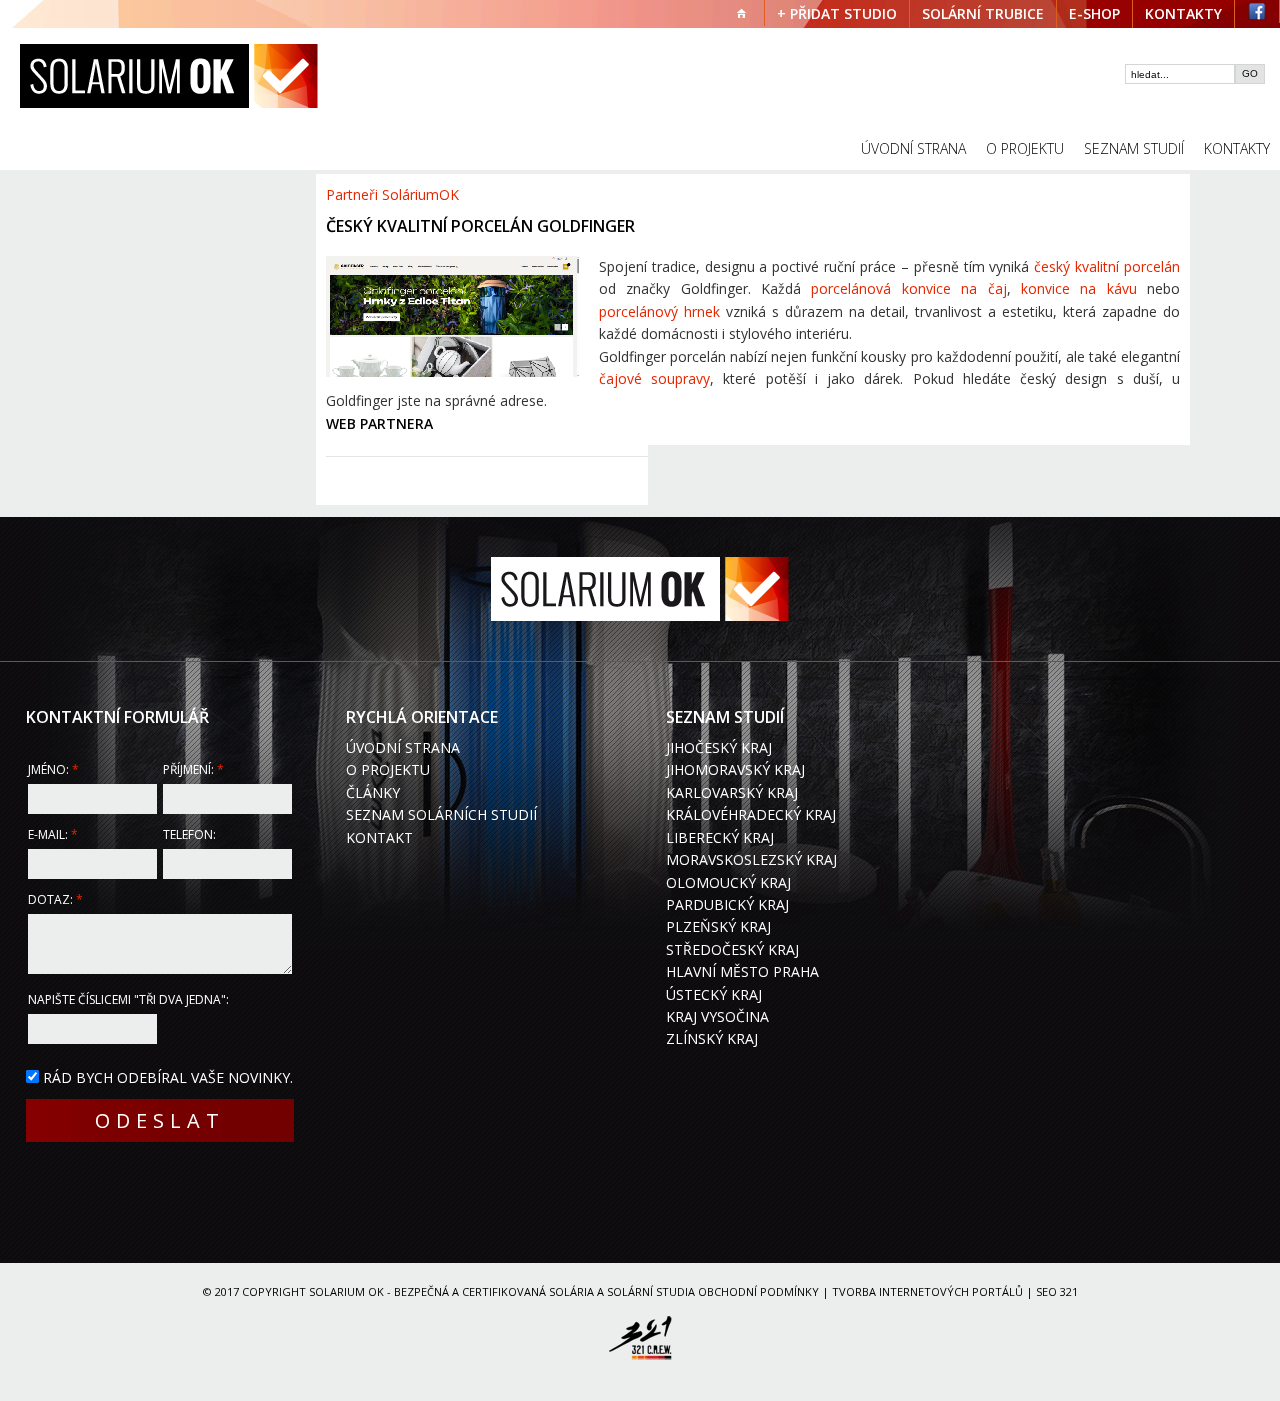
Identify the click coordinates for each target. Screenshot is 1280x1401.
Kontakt (379, 837)
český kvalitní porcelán (1107, 266)
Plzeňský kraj (718, 926)
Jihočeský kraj (719, 747)
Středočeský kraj (732, 949)
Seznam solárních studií (441, 814)
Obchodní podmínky (758, 1291)
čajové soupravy (654, 378)
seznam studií (1134, 148)
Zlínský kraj (712, 1038)
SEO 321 (1057, 1291)
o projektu (1025, 148)
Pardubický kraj (727, 904)
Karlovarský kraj (732, 792)
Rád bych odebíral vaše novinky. (168, 1077)
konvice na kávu (1079, 288)
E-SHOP (1094, 13)
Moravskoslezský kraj (751, 859)
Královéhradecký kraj (751, 814)
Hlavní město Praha (742, 971)
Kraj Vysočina (717, 1016)
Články (373, 792)
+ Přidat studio (837, 13)
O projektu (388, 769)
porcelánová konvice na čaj (908, 288)
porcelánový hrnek (659, 311)
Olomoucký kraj (728, 882)
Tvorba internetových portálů (927, 1291)
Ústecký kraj (714, 994)
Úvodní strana (403, 747)
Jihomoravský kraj (735, 769)
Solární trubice (983, 13)
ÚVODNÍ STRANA (913, 148)
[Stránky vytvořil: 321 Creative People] (640, 1341)
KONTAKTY (1183, 13)
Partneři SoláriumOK (392, 194)
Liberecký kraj (720, 837)
